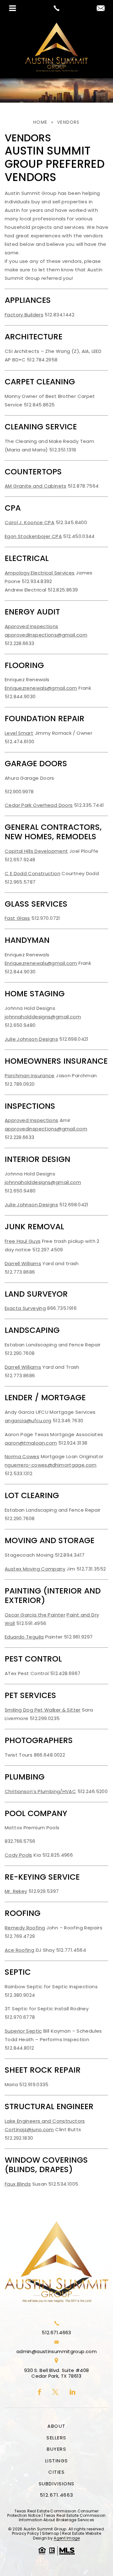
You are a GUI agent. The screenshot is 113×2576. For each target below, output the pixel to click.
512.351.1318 (63, 450)
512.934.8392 (37, 581)
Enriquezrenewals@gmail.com (41, 688)
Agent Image (67, 2538)
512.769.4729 (20, 1936)
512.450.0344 (79, 536)
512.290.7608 (20, 1353)
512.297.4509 (48, 1250)
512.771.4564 (71, 1950)
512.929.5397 (44, 1891)
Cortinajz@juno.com (29, 2129)
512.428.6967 (65, 1673)
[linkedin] (73, 2392)
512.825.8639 (63, 590)
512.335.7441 (89, 805)
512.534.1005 (63, 2184)
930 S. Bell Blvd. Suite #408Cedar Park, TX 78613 (57, 2373)
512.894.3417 (70, 1555)
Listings (57, 2461)
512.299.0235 (45, 1718)
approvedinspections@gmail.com (46, 635)
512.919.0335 (34, 2084)
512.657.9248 (20, 860)
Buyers (56, 2449)
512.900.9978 (19, 792)
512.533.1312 (19, 1473)
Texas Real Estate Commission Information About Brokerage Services (62, 2518)
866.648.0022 (50, 1755)
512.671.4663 (56, 2333)
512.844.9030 (20, 696)
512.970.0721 (46, 918)
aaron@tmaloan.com (31, 1443)
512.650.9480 (20, 1025)
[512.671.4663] (56, 8)
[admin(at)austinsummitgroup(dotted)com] (101, 9)
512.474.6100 (20, 742)
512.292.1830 (19, 2138)
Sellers (56, 2438)
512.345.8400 (72, 522)
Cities (56, 2472)
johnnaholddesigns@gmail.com (43, 1017)
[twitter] (55, 2392)
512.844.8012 (19, 2048)
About (56, 2426)
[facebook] (40, 2392)
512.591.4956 (31, 1623)
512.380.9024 (20, 1995)
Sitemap (51, 2533)
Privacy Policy (25, 2533)
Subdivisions (57, 2484)
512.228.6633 (20, 643)
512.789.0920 (20, 1084)
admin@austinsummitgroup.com (56, 2352)
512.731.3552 (91, 1569)
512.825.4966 (58, 1855)
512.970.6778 (20, 2017)
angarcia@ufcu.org (28, 1421)
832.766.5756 (20, 1841)
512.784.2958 (42, 360)
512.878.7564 (83, 486)
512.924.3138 (73, 1443)
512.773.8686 (20, 1272)
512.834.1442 (59, 315)
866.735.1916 (62, 1308)
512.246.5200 (93, 1791)
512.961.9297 (78, 1637)
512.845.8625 (39, 405)
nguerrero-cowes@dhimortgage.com (51, 1465)
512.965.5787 (20, 882)
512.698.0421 (74, 1039)
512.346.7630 (68, 1421)
